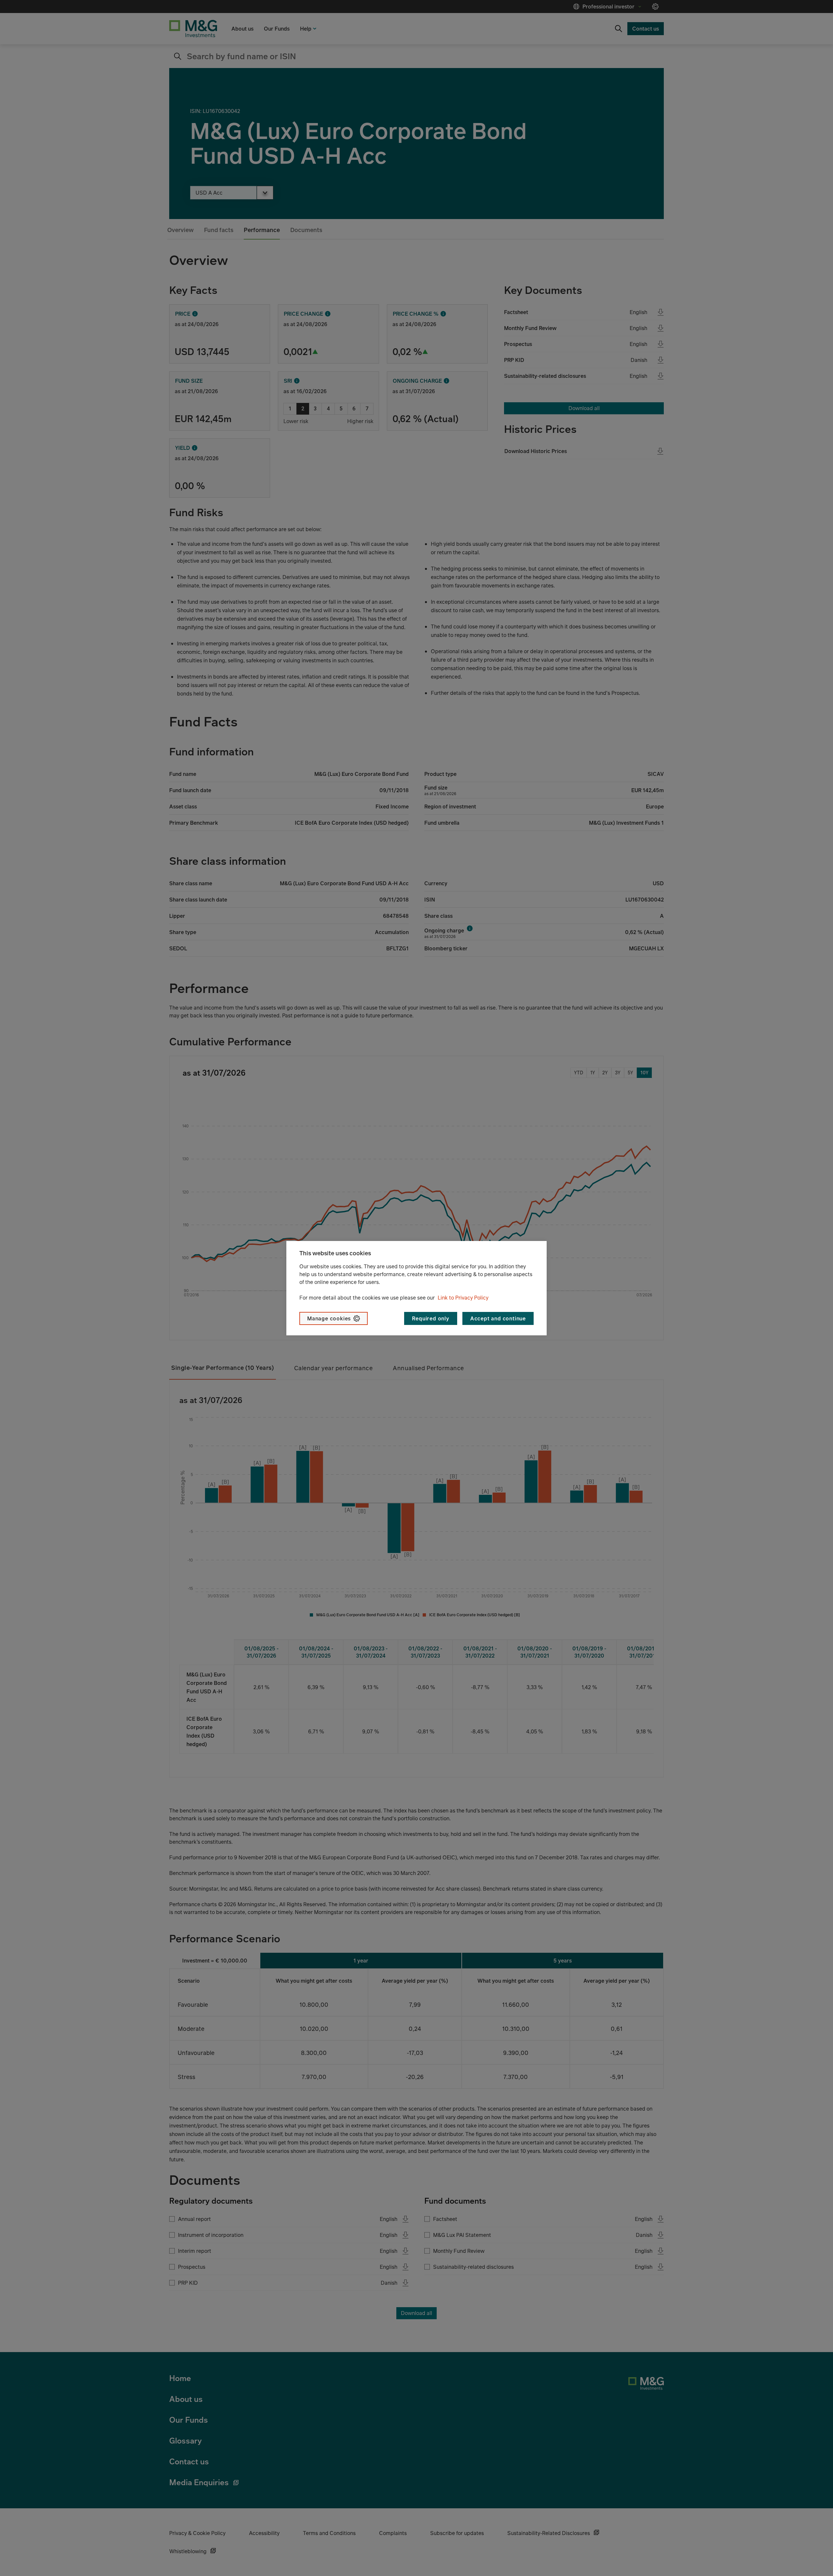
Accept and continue (498, 1318)
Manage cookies (329, 1318)
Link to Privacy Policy (463, 1298)
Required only (430, 1318)
